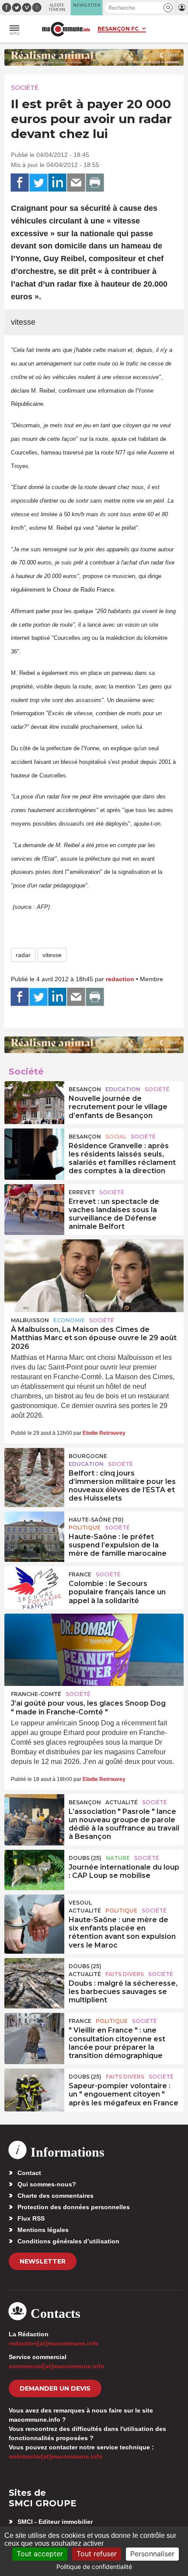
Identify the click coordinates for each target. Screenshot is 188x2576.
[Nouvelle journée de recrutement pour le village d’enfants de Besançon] (34, 1101)
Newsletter (43, 2261)
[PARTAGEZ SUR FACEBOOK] (20, 183)
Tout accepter (40, 2554)
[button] (168, 8)
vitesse (52, 955)
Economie (69, 1320)
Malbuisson (30, 1320)
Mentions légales (43, 2230)
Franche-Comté (36, 1694)
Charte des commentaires (56, 2196)
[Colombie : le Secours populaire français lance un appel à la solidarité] (34, 1586)
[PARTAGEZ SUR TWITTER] (38, 183)
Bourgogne (88, 1456)
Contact (29, 2173)
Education (123, 1089)
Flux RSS (31, 2218)
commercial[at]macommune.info (57, 2366)
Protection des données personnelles (74, 2207)
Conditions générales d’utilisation (68, 2241)
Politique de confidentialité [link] (94, 2567)
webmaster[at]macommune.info (56, 2456)
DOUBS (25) (85, 1858)
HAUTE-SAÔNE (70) (96, 1520)
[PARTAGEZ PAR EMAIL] (76, 183)
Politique (85, 1528)
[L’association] (34, 1814)
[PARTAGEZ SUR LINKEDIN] (57, 183)
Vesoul (80, 1903)
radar (23, 955)
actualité (122, 1802)
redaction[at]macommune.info (54, 2343)
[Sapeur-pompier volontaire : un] (34, 2089)
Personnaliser (152, 2554)
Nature (118, 1858)
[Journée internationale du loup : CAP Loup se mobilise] (34, 1870)
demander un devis (55, 2388)
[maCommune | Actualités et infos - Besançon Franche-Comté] (66, 29)
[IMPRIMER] (95, 183)
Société (25, 88)
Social (116, 1137)
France (80, 1574)
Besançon (85, 1089)
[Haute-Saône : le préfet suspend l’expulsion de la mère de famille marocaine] (34, 1532)
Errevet (82, 1192)
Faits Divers (125, 1974)
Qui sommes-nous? (47, 2184)
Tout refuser (97, 2554)
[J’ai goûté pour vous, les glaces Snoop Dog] (94, 1650)
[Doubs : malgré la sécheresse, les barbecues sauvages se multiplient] (34, 1978)
